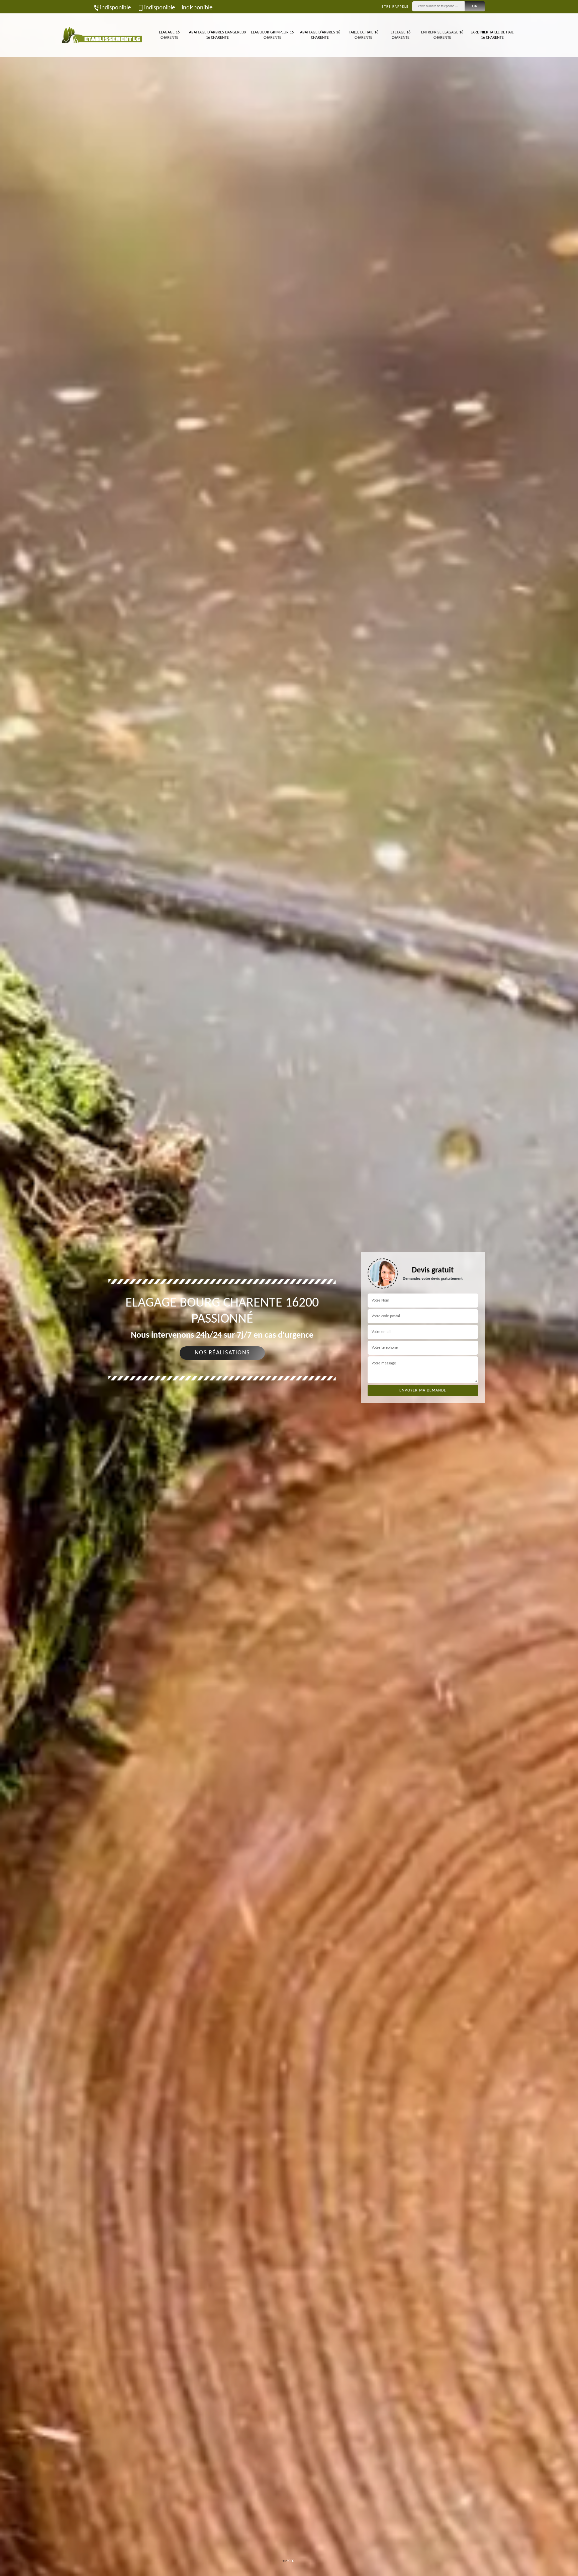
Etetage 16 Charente (401, 35)
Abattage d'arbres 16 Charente (320, 35)
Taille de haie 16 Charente (364, 35)
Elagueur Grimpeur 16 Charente (272, 35)
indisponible (115, 8)
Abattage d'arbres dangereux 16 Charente (217, 35)
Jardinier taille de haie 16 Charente (492, 35)
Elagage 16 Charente (169, 35)
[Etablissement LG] (102, 35)
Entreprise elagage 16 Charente (442, 35)
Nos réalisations (222, 1353)
